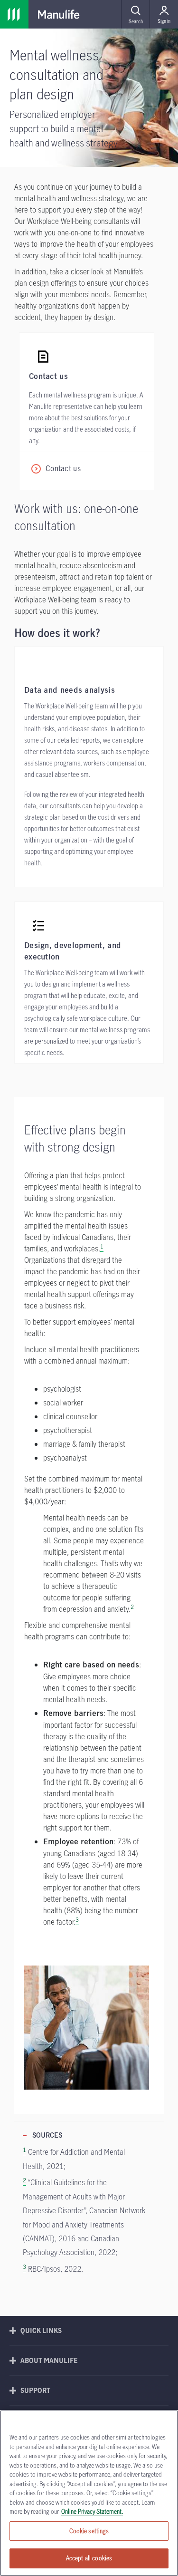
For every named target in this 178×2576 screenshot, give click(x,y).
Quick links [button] (41, 2330)
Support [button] (35, 2390)
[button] (135, 14)
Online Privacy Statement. (92, 2511)
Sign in (164, 21)
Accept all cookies (89, 2558)
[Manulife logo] (59, 14)
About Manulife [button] (49, 2360)
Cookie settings (89, 2531)
